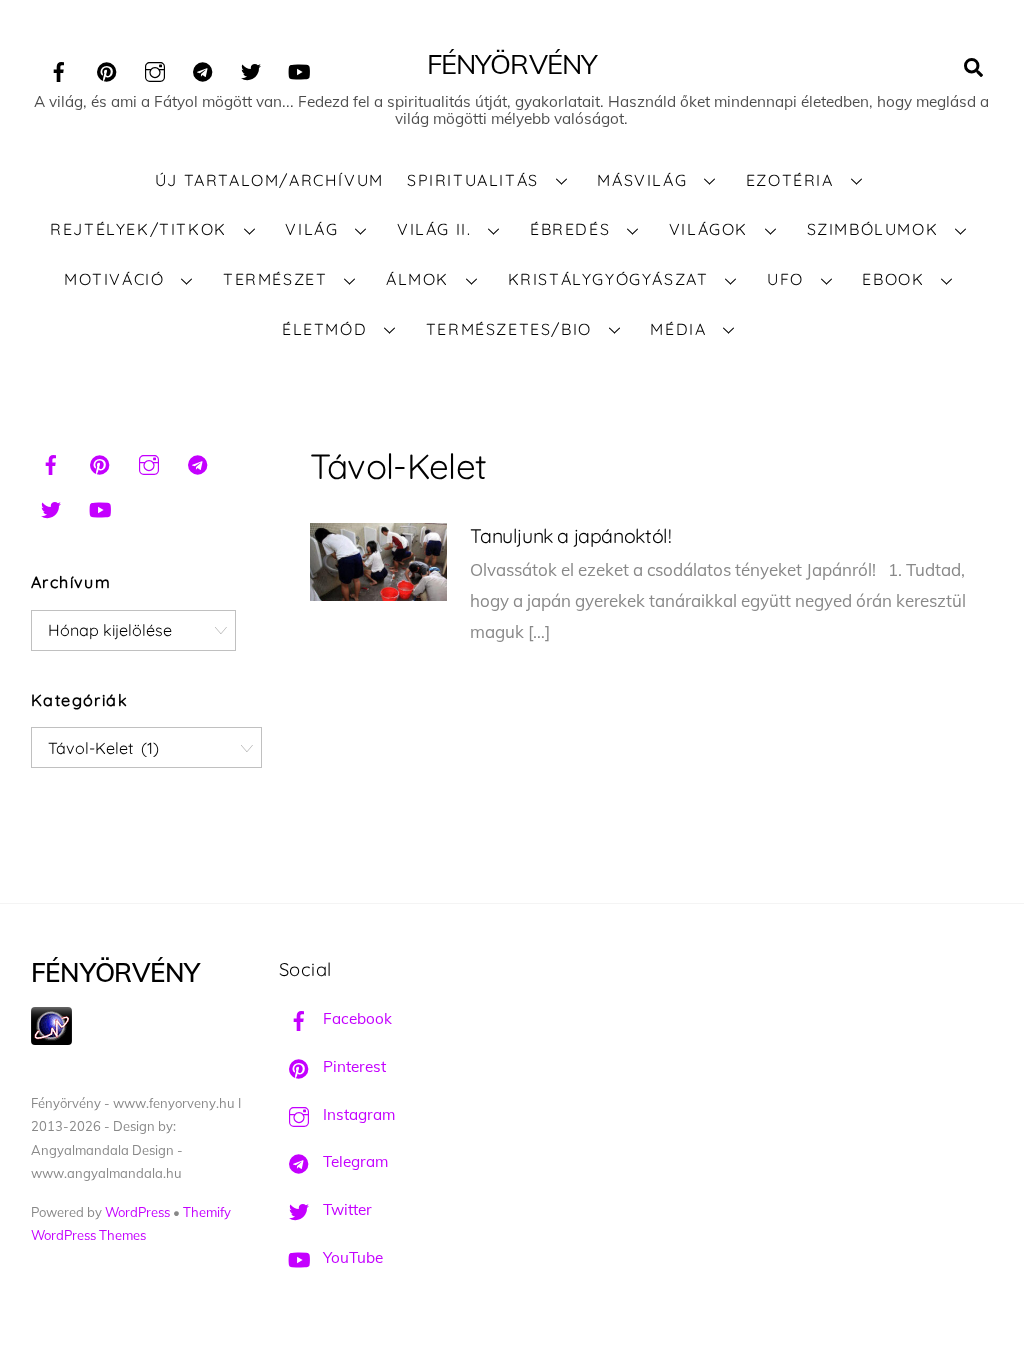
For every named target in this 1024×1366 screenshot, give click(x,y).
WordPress (137, 1212)
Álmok (417, 279)
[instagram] (155, 68)
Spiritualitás (473, 180)
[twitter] (251, 68)
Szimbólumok (873, 229)
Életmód (324, 329)
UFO (785, 279)
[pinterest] (107, 68)
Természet (275, 279)
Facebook (355, 1018)
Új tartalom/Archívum (269, 180)
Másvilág (642, 180)
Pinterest (352, 1066)
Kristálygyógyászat (608, 279)
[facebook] (59, 68)
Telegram (353, 1161)
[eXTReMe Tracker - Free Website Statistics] (51, 1039)
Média (678, 329)
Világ (311, 229)
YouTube (351, 1257)
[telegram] (203, 68)
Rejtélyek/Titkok (138, 229)
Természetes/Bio (509, 329)
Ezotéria (790, 180)
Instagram (357, 1114)
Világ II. (434, 229)
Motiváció (114, 279)
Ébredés (570, 229)
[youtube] (299, 68)
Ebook (893, 279)
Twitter (345, 1209)
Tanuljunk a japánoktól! (570, 535)
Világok (708, 229)
